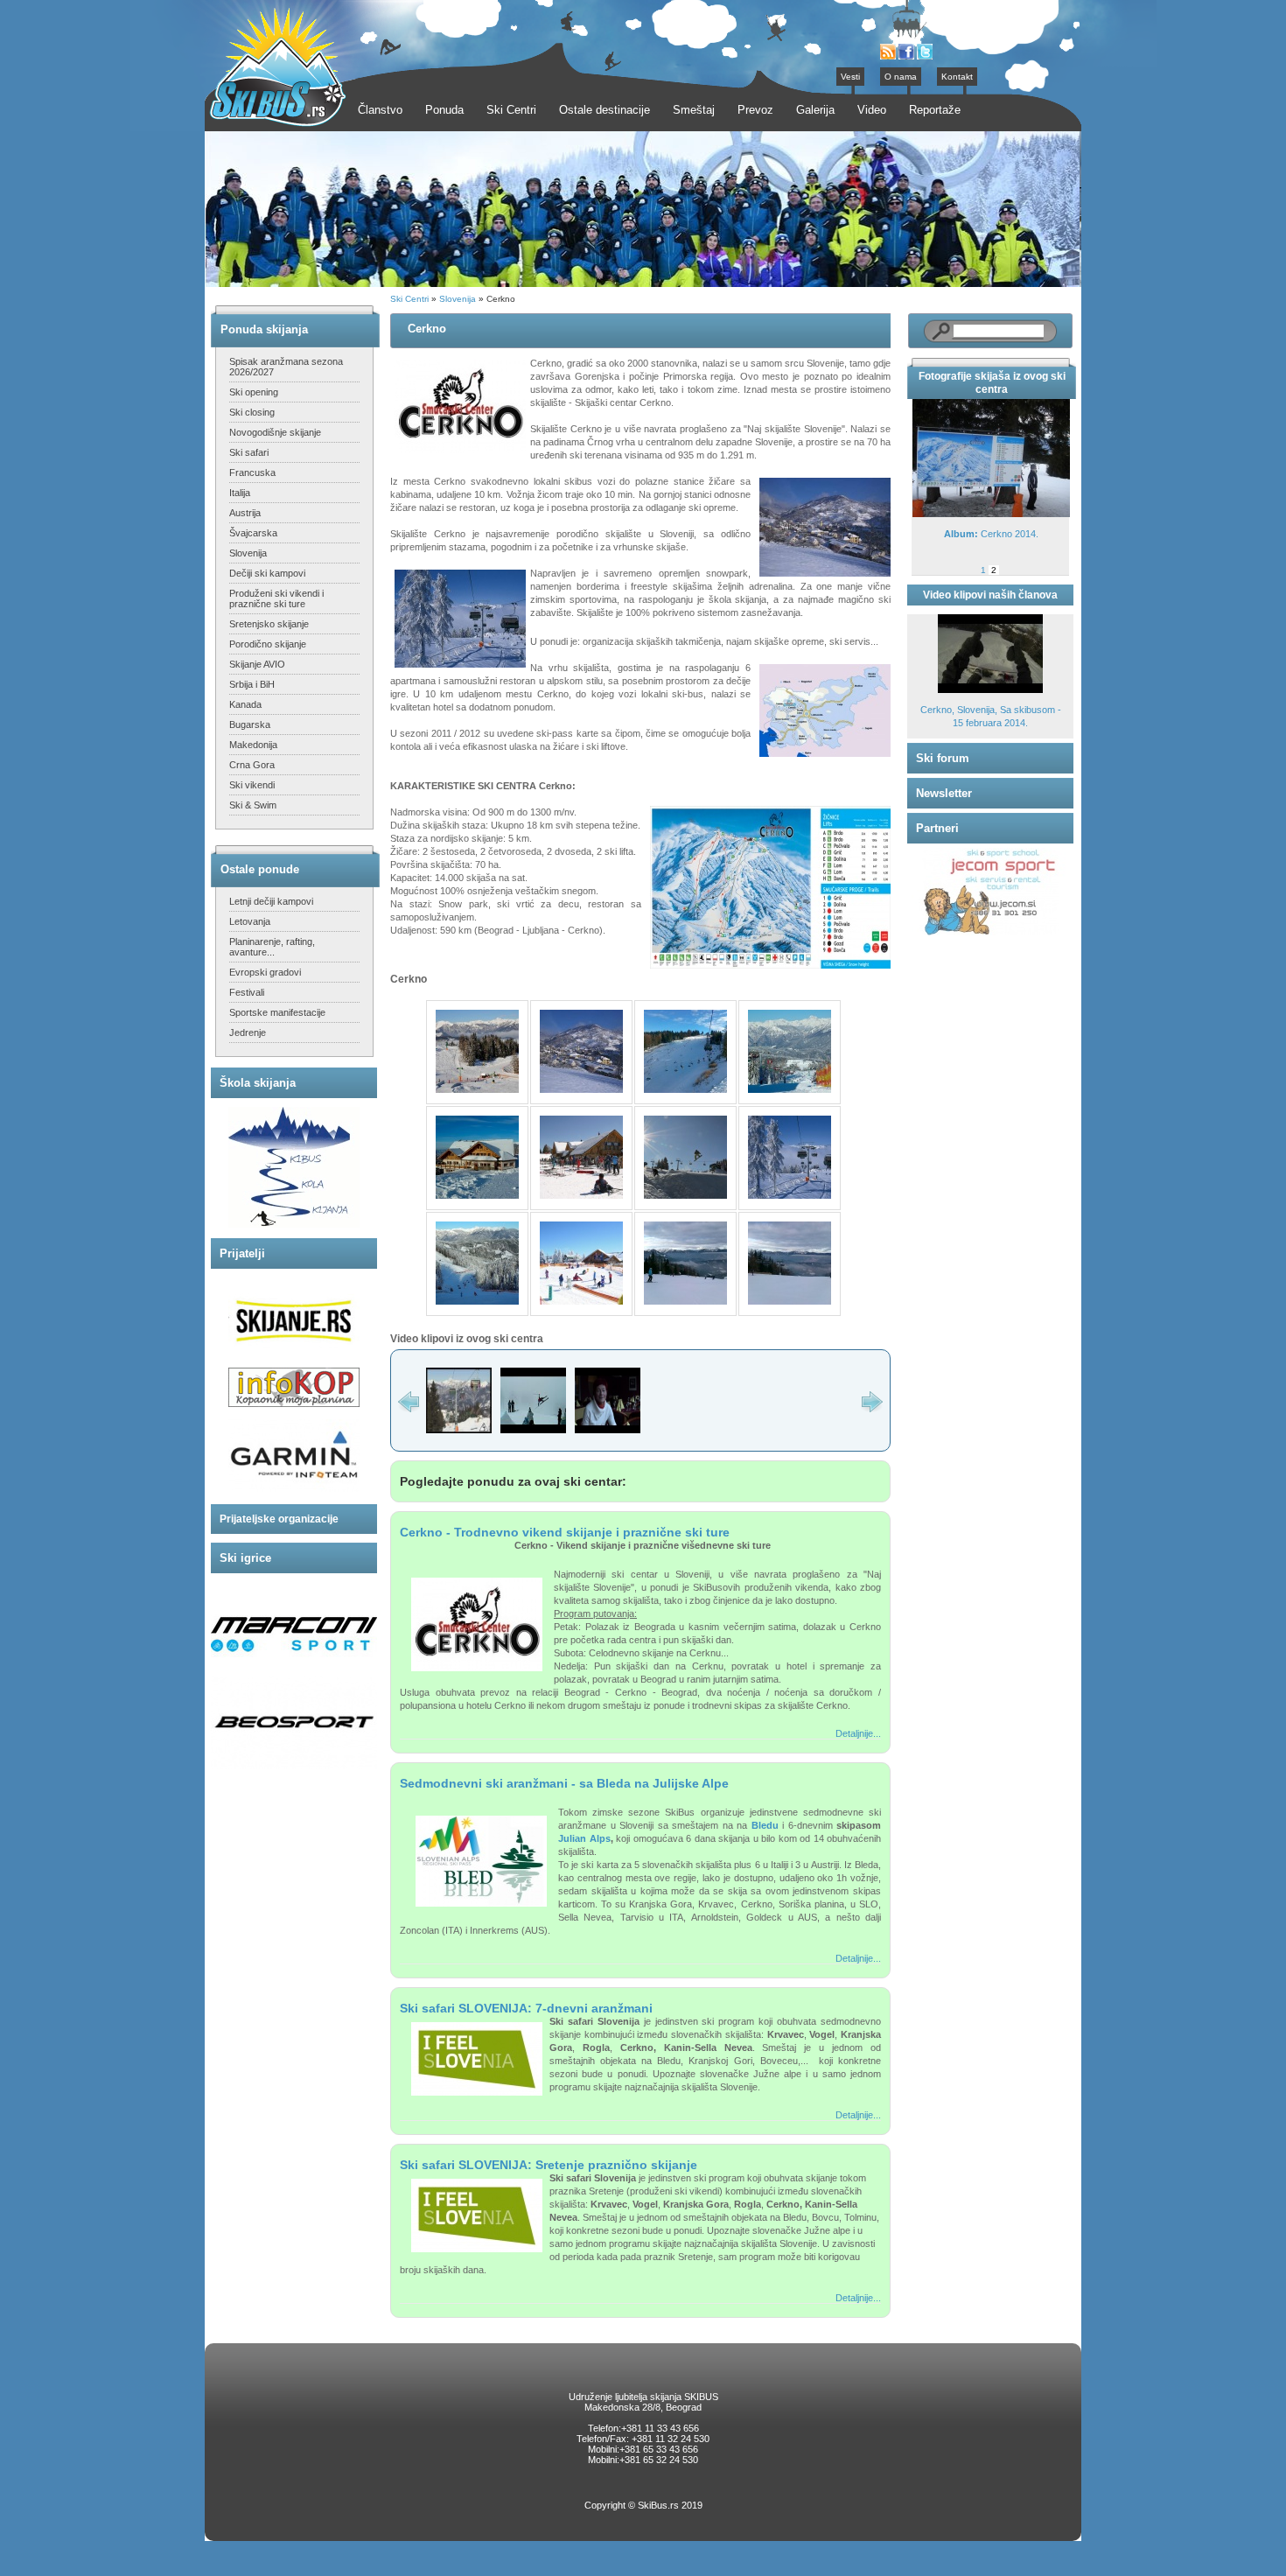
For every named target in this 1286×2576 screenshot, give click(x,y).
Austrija (245, 513)
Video (872, 110)
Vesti (850, 77)
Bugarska (250, 724)
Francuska (252, 472)
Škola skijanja (258, 1083)
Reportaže (935, 110)
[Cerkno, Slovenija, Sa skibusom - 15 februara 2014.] (990, 690)
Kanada (245, 704)
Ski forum (943, 758)
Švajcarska (253, 533)
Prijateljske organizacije (279, 1519)
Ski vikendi (252, 785)
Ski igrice (245, 1558)
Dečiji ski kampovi (267, 573)
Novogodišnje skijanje (275, 432)
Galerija (815, 110)
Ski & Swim (253, 805)
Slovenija (248, 553)
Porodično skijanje (268, 644)
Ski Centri (409, 299)
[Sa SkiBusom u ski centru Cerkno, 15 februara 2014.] (608, 1430)
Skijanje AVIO (257, 664)
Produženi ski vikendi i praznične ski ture (276, 598)
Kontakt (957, 77)
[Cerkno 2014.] (991, 514)
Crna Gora (252, 765)
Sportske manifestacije (277, 1012)
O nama (901, 77)
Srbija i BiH (252, 684)
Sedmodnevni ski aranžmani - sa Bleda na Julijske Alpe (564, 1783)
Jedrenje (248, 1032)
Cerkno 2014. (991, 534)
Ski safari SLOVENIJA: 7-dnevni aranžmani (526, 2008)
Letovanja (250, 921)
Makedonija (253, 745)
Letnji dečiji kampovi (271, 901)
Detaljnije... (858, 1733)
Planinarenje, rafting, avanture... (272, 947)
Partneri (937, 828)
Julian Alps (584, 1838)
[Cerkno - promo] (459, 1430)
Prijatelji (242, 1253)
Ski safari (249, 452)
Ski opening (254, 392)
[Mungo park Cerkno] (533, 1430)
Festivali (247, 992)
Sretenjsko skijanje (269, 624)
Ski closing (252, 412)
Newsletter (944, 793)
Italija (240, 493)
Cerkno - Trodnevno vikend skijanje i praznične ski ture (565, 1532)
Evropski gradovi (265, 972)
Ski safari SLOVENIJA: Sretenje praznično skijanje (549, 2165)
